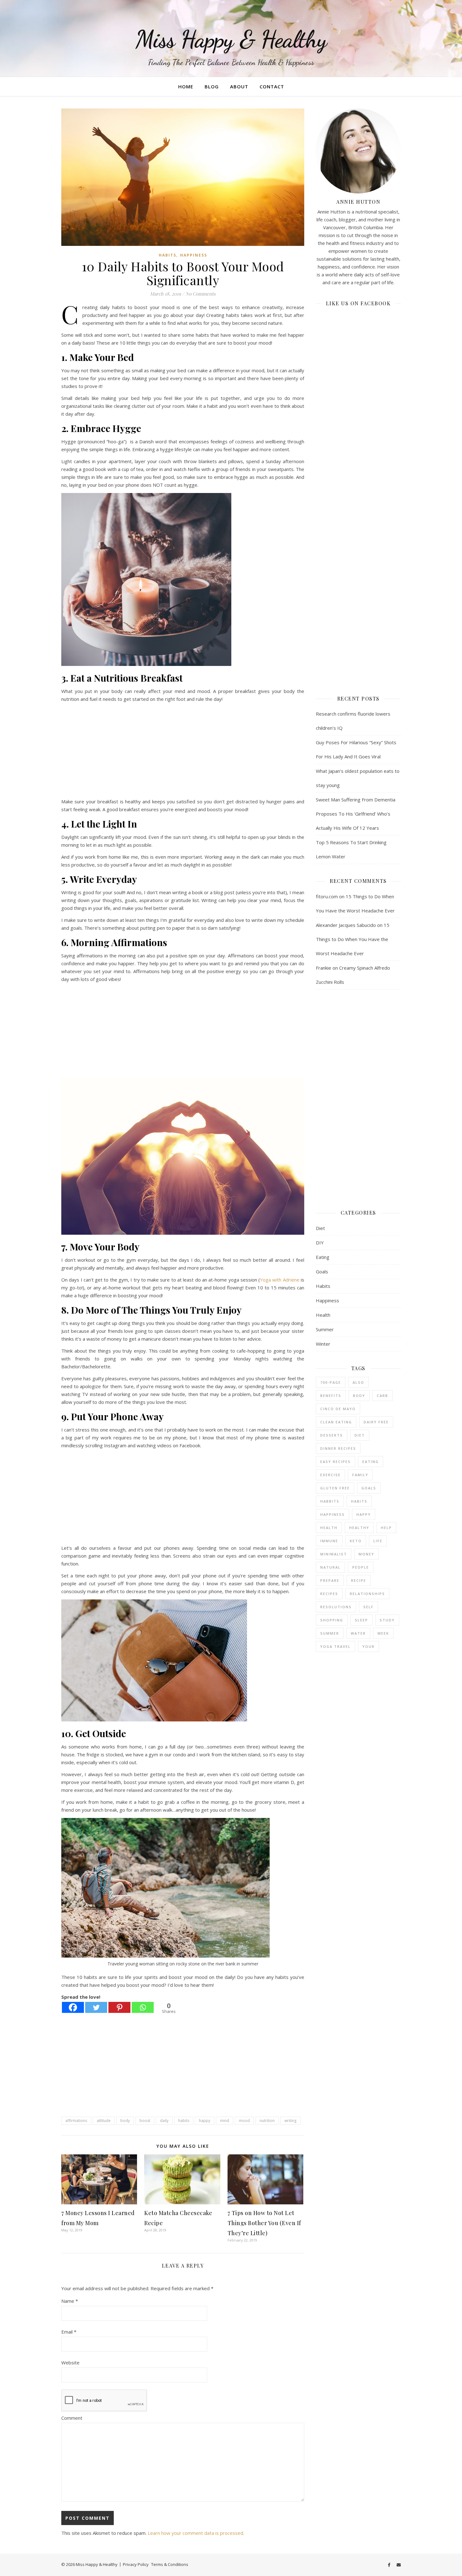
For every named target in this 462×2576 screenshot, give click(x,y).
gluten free (335, 1488)
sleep (361, 1620)
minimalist (334, 1554)
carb (382, 1396)
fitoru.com (327, 896)
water (358, 1633)
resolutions (336, 1607)
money (366, 1554)
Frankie (324, 968)
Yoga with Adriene (280, 1280)
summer (330, 1633)
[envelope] (399, 2565)
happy (205, 2121)
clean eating (336, 1422)
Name (70, 2301)
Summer (325, 1329)
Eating (323, 1257)
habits (184, 2121)
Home (186, 86)
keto (356, 1541)
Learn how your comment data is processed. (196, 2533)
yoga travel (335, 1646)
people (361, 1567)
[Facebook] (73, 2007)
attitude (104, 2121)
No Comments (201, 294)
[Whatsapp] (143, 2007)
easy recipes (335, 1462)
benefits (331, 1396)
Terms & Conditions (170, 2564)
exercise (330, 1475)
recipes (329, 1594)
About (239, 86)
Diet (320, 1228)
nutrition (267, 2121)
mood (244, 2121)
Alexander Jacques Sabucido (346, 925)
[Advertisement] (183, 751)
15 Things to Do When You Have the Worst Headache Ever (353, 939)
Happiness (194, 255)
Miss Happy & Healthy (231, 39)
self (368, 1607)
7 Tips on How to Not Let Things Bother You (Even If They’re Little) (264, 2223)
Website (70, 2363)
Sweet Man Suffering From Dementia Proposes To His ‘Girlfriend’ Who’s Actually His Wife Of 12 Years (356, 814)
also (358, 1382)
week (383, 1633)
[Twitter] (96, 2007)
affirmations (76, 2121)
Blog (212, 86)
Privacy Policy (136, 2564)
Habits (168, 255)
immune (329, 1541)
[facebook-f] (390, 2565)
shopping (332, 1620)
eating (371, 1462)
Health (323, 1315)
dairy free (376, 1422)
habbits (330, 1501)
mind (225, 2121)
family (360, 1475)
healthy (359, 1528)
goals (369, 1488)
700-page (331, 1382)
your (368, 1646)
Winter (323, 1344)
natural (330, 1567)
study (387, 1620)
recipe (359, 1580)
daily (164, 2121)
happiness (333, 1514)
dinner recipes (338, 1448)
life (378, 1541)
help (386, 1528)
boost (145, 2121)
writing (290, 2121)
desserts (332, 1435)
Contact (272, 86)
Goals (322, 1271)
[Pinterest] (119, 2007)
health (329, 1528)
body (125, 2121)
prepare (330, 1580)
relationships (367, 1594)
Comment (72, 2418)
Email (69, 2332)
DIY (320, 1243)
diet (360, 1435)
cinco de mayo (338, 1409)
